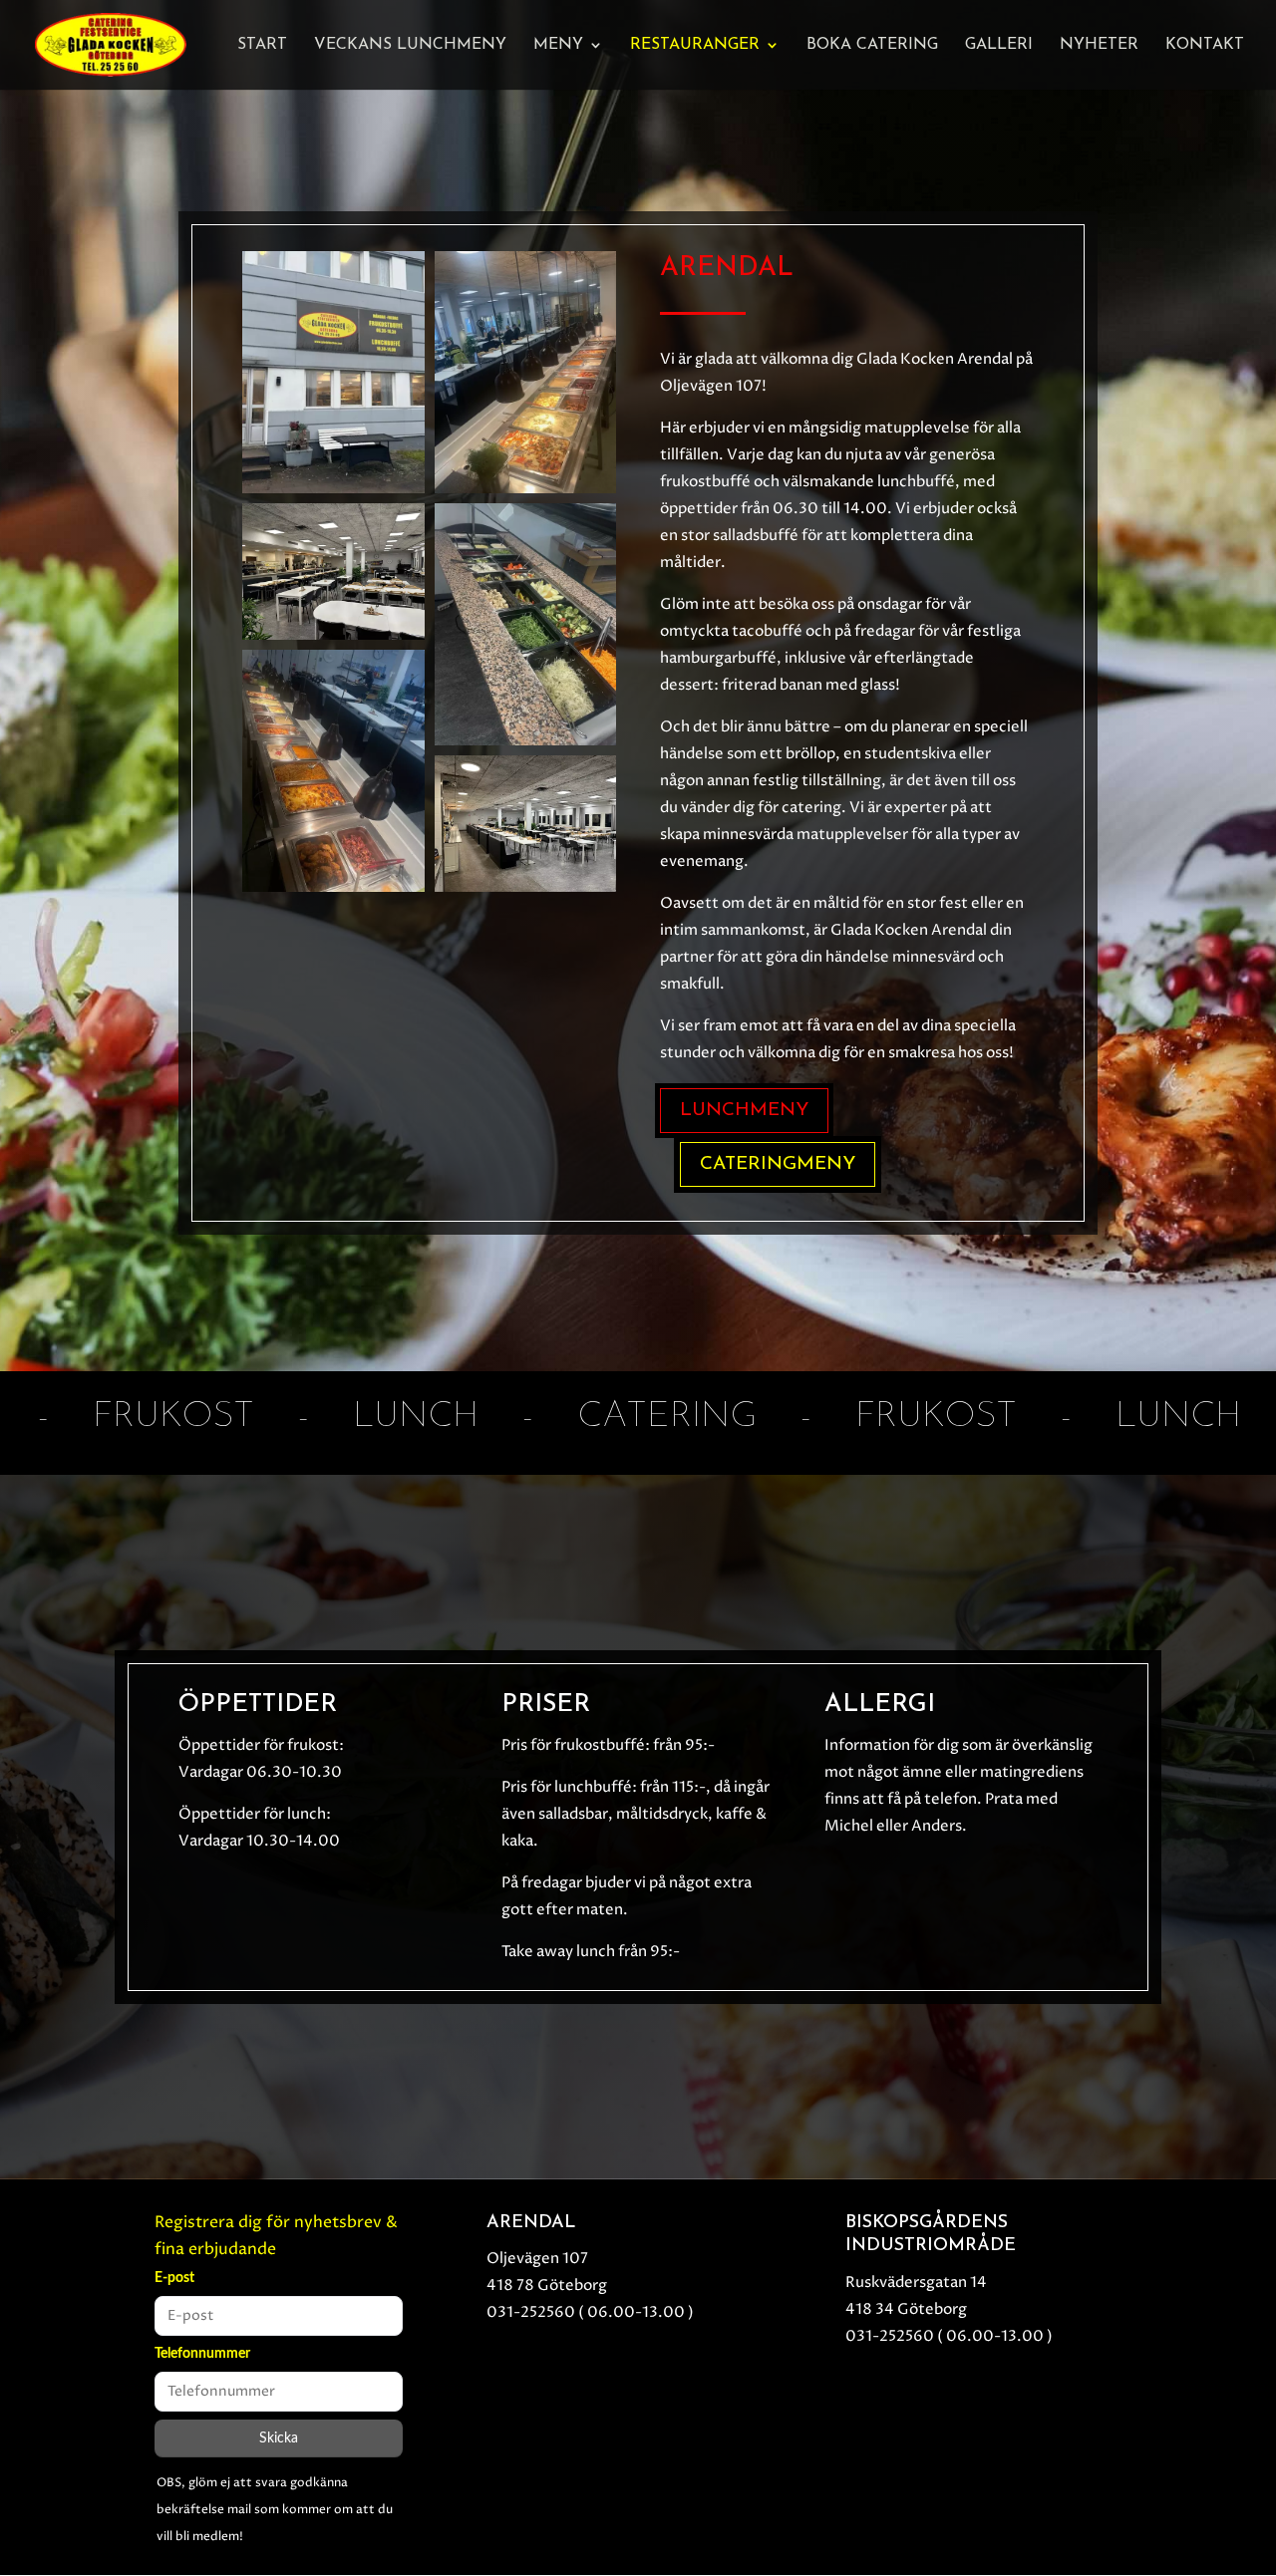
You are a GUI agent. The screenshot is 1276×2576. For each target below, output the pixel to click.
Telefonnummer (202, 2354)
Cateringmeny (778, 1164)
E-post (174, 2278)
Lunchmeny (744, 1111)
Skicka (279, 2438)
